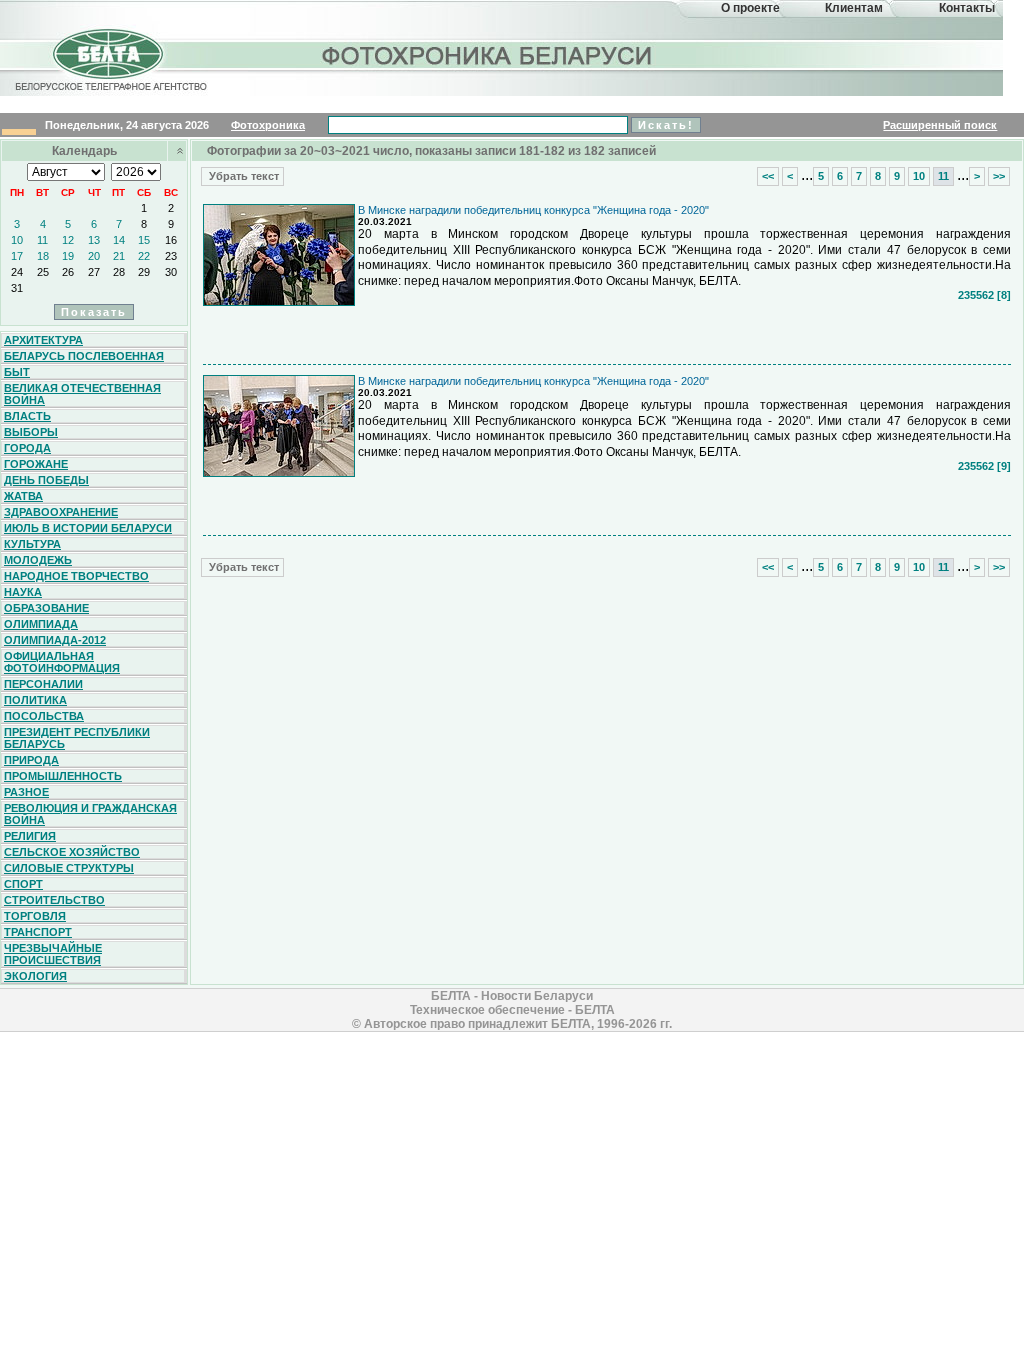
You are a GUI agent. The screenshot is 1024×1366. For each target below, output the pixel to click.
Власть (27, 416)
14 (119, 240)
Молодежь (38, 560)
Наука (23, 592)
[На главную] (108, 73)
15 (144, 240)
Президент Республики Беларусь (77, 738)
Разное (26, 792)
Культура (32, 544)
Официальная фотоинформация (62, 662)
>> (999, 176)
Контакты (967, 8)
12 (68, 240)
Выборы (31, 432)
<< (768, 176)
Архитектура (43, 340)
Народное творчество (76, 576)
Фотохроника (268, 125)
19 (68, 256)
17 (17, 256)
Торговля (35, 916)
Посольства (44, 716)
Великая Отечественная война (82, 394)
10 (17, 240)
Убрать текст (242, 176)
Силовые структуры (69, 868)
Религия (30, 836)
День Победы (46, 480)
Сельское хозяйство (72, 852)
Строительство (54, 900)
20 (94, 256)
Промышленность (63, 776)
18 (43, 256)
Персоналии (43, 684)
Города (27, 448)
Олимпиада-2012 (55, 640)
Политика (35, 700)
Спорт (23, 884)
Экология (35, 976)
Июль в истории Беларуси (88, 528)
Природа (31, 760)
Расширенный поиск (940, 125)
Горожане (36, 464)
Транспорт (38, 932)
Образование (46, 608)
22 (144, 256)
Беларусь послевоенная (84, 356)
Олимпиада (41, 624)
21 (119, 256)
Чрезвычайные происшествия (53, 954)
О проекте (750, 8)
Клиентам (854, 8)
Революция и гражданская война (90, 814)
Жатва (23, 496)
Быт (17, 372)
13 (94, 240)
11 (42, 240)
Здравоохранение (61, 512)
